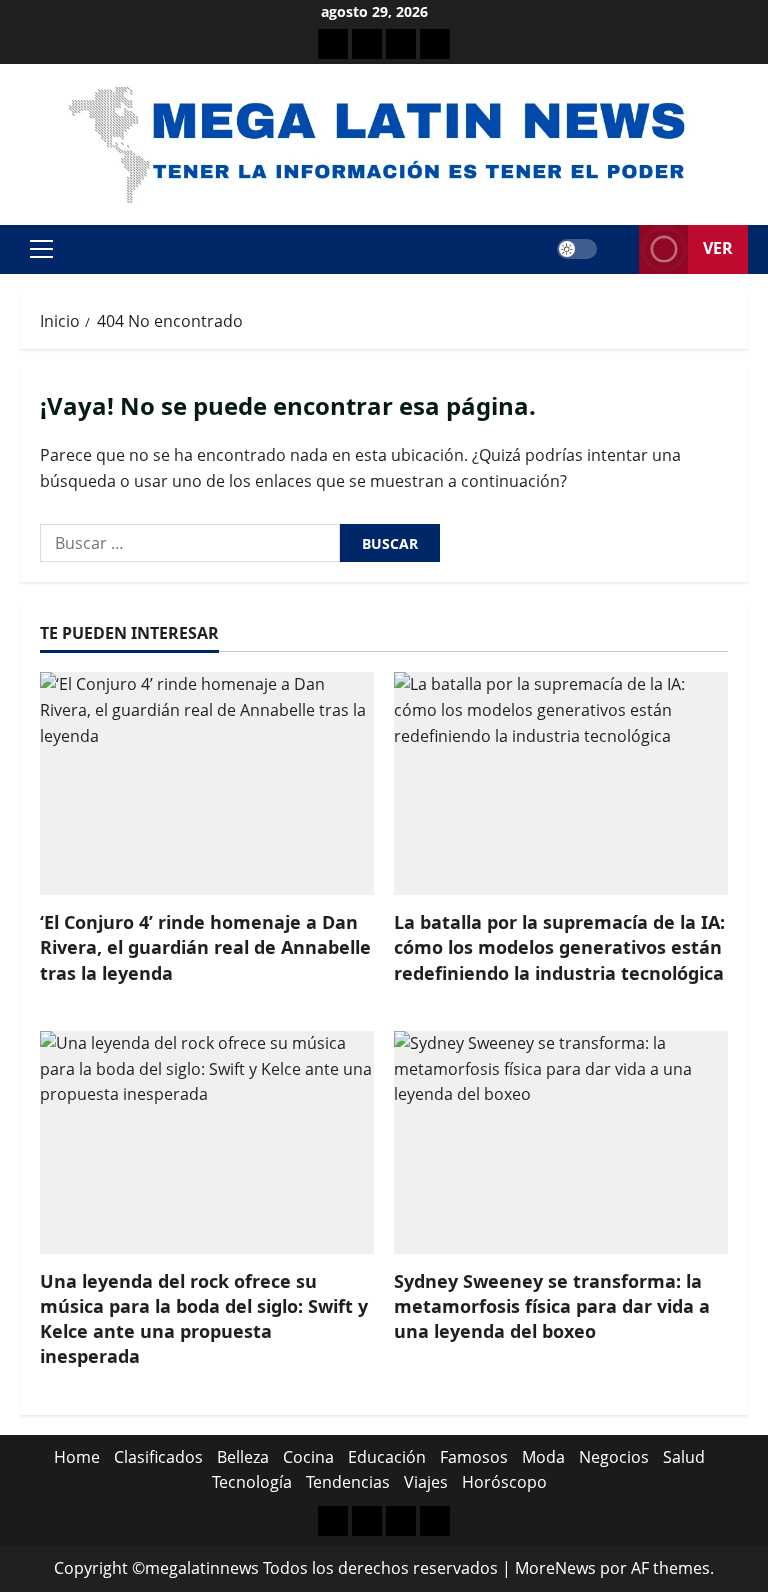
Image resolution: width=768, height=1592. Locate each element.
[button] (41, 249)
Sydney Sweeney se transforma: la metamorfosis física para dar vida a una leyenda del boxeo (552, 1306)
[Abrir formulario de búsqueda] (618, 249)
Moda (543, 1457)
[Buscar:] (190, 543)
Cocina (308, 1457)
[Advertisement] (401, 44)
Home (77, 1457)
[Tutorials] (435, 44)
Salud (684, 1457)
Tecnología (252, 1482)
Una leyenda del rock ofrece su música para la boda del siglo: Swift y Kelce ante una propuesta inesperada (204, 1319)
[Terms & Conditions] (333, 44)
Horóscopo (504, 1482)
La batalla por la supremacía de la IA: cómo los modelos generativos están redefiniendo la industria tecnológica (559, 947)
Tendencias (348, 1482)
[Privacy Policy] (367, 44)
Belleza (243, 1457)
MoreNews (555, 1568)
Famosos (474, 1457)
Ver (718, 248)
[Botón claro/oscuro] (577, 249)
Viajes (426, 1482)
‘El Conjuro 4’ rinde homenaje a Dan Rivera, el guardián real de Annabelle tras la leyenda (205, 947)
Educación (387, 1457)
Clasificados (158, 1457)
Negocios (614, 1457)
